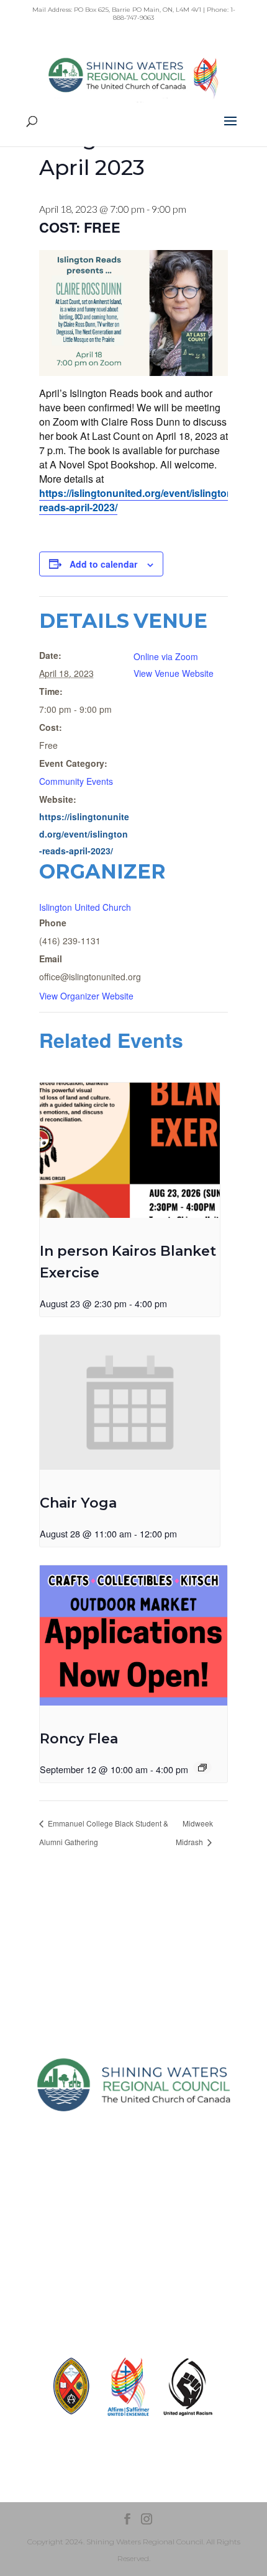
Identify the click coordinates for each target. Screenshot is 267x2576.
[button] (230, 129)
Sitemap (134, 2224)
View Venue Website (174, 673)
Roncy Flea (79, 1739)
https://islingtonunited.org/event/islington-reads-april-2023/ (138, 500)
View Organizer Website (86, 996)
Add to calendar (103, 564)
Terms (133, 2268)
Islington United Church (85, 907)
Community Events (76, 781)
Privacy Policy (134, 2246)
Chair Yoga (78, 1503)
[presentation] (130, 1150)
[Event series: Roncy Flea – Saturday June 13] (202, 1768)
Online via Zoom (166, 656)
